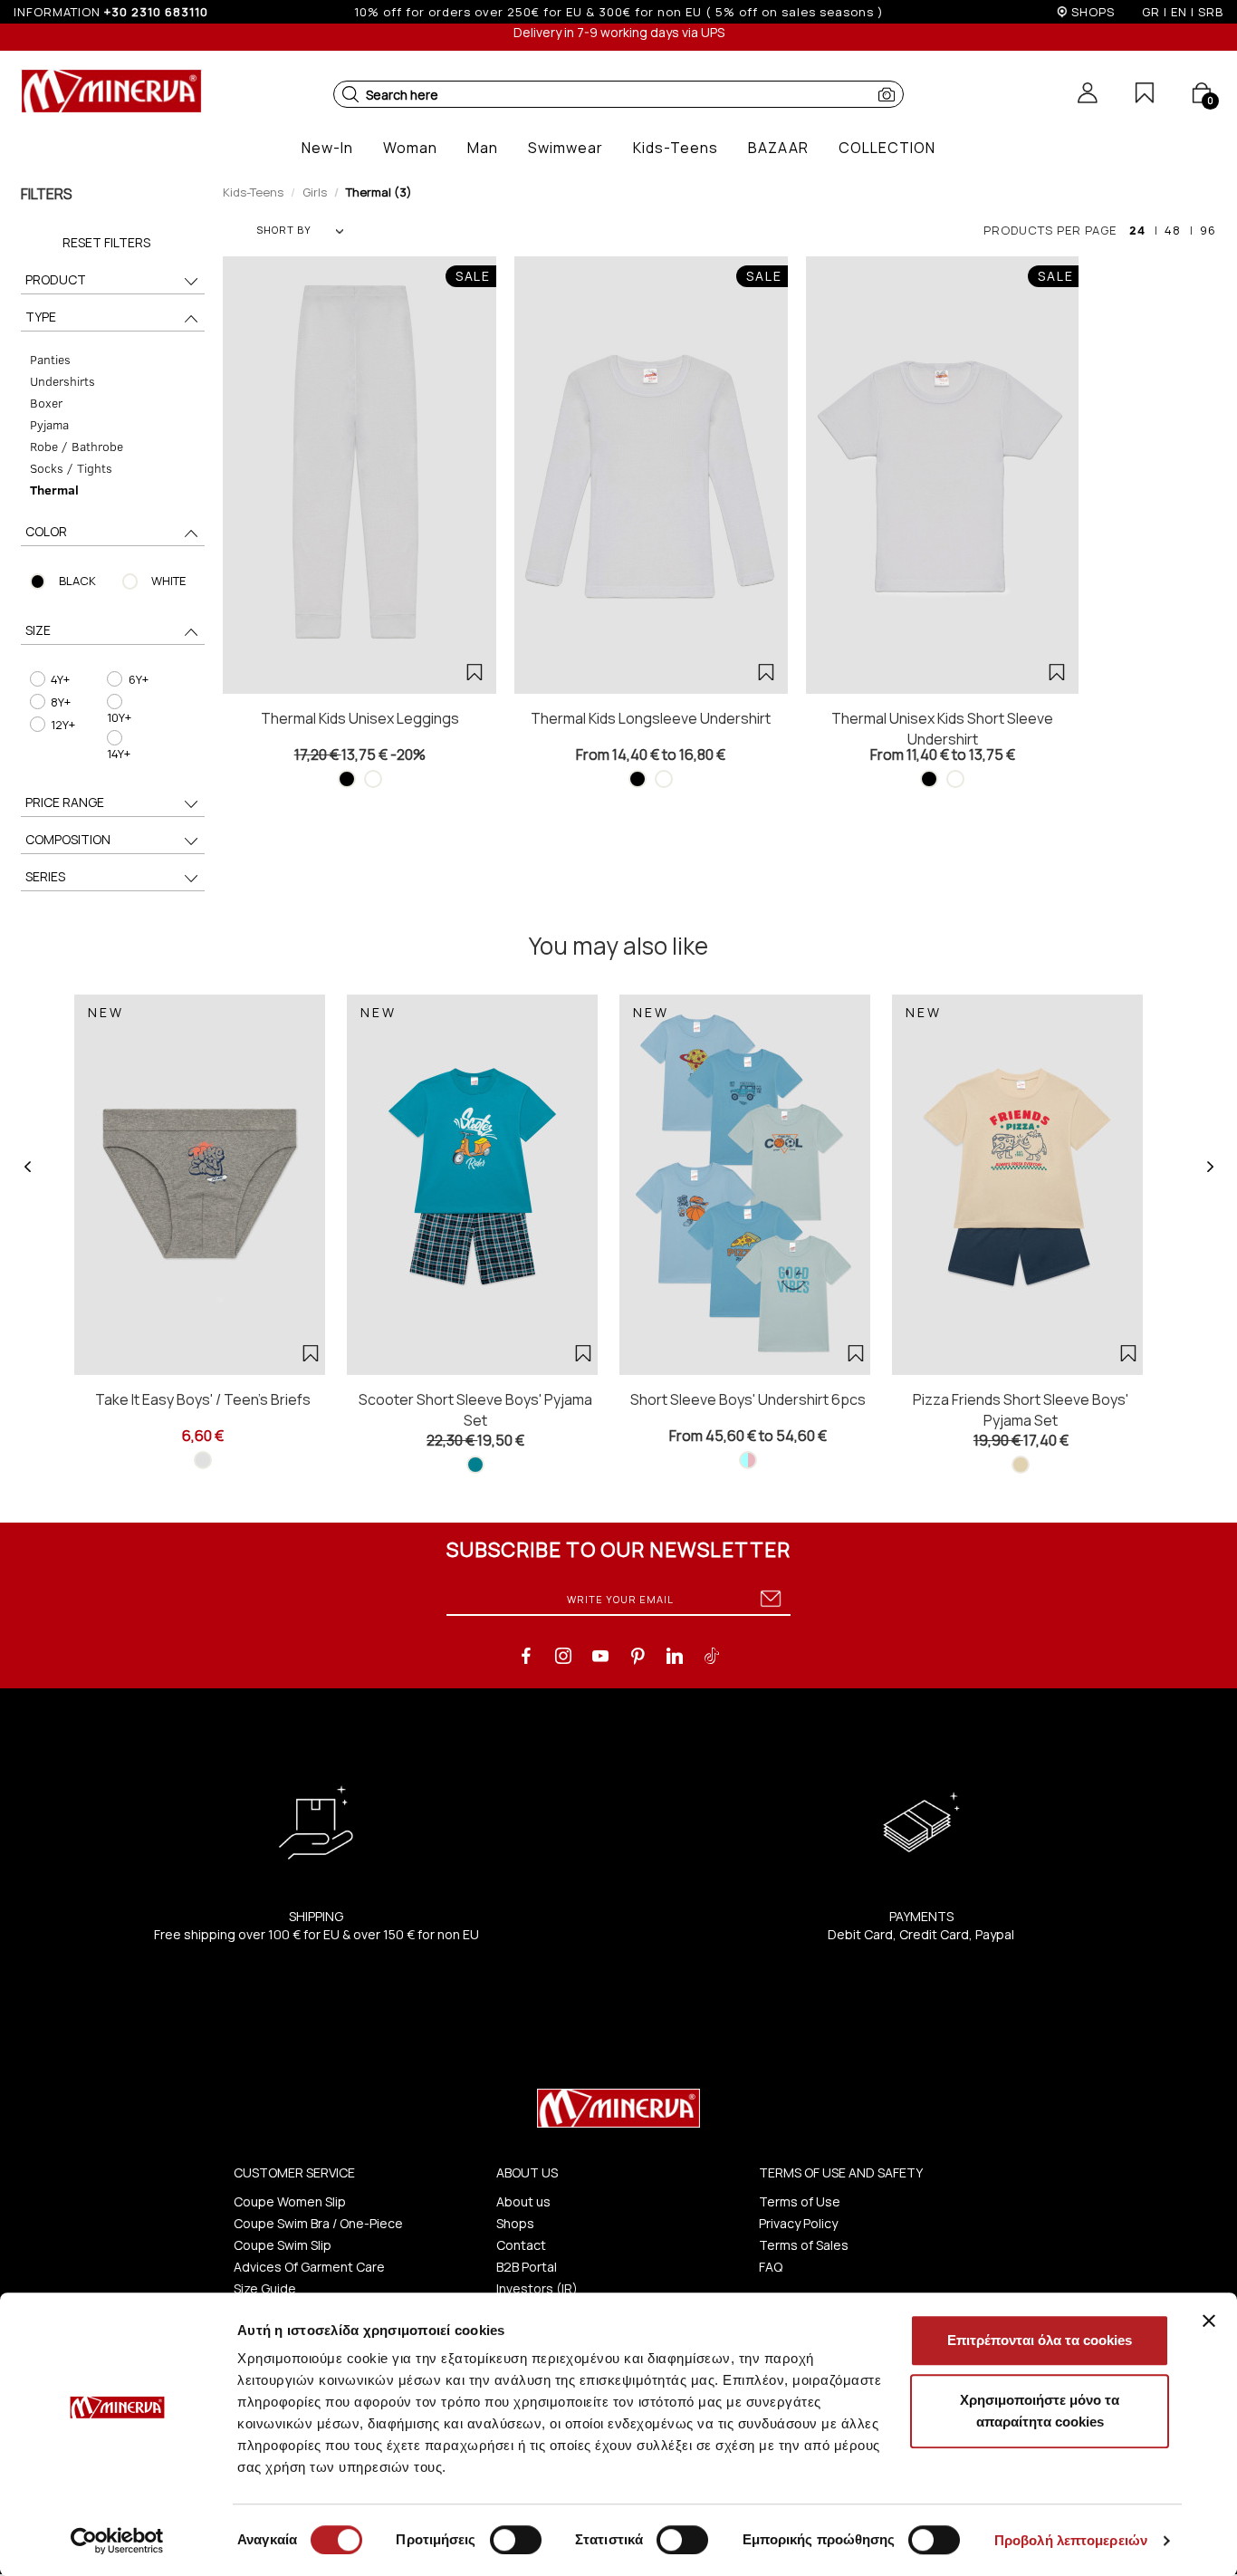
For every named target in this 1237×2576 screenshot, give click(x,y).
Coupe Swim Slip (283, 2245)
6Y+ (139, 679)
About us (523, 2201)
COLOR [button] (46, 531)
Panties (50, 359)
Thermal (54, 490)
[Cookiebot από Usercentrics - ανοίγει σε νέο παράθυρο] (117, 2541)
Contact (521, 2245)
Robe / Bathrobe (77, 446)
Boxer (46, 403)
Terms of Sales (804, 2245)
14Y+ (119, 754)
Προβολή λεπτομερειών (1071, 2540)
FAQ (771, 2267)
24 (1137, 230)
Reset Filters (106, 242)
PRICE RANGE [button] (65, 802)
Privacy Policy (798, 2223)
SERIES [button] (45, 876)
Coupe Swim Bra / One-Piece (318, 2223)
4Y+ (60, 679)
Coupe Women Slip (290, 2201)
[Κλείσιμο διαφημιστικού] (1209, 2321)
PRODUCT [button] (56, 279)
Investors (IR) (537, 2288)
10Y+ (119, 717)
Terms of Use (800, 2201)
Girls (315, 192)
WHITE (168, 581)
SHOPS (1093, 12)
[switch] (516, 2540)
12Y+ (63, 725)
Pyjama (49, 424)
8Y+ (61, 702)
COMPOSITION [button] (68, 839)
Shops (515, 2223)
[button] (350, 94)
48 (1173, 230)
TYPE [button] (41, 317)
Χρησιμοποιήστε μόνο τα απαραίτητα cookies (1040, 2411)
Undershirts (62, 381)
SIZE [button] (38, 630)
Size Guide (265, 2288)
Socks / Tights (71, 468)
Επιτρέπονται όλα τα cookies (1040, 2340)
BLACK (77, 581)
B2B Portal (527, 2267)
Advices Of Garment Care (309, 2267)
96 (1208, 230)
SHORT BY (284, 230)
